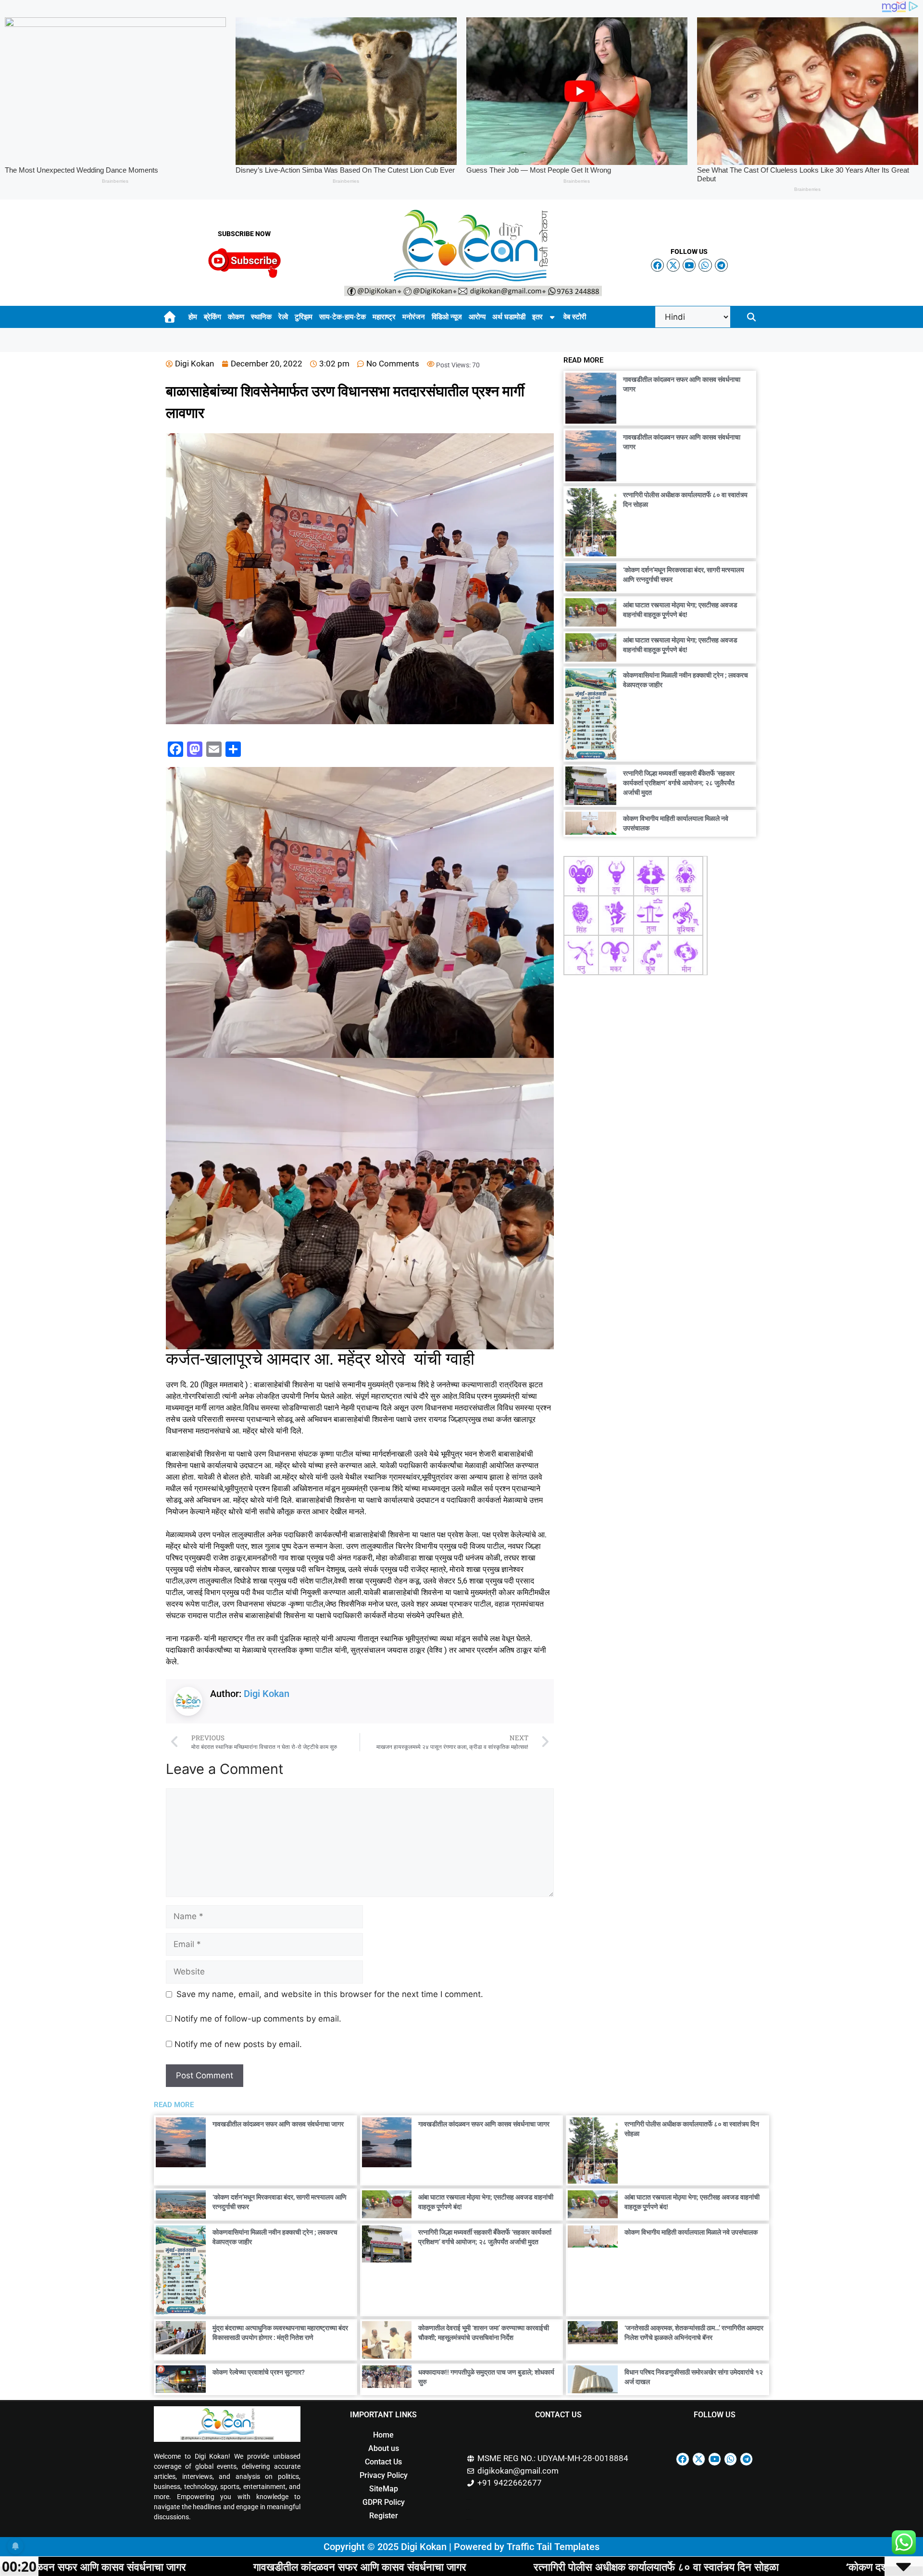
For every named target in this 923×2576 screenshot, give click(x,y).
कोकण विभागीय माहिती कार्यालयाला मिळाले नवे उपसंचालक (691, 2232)
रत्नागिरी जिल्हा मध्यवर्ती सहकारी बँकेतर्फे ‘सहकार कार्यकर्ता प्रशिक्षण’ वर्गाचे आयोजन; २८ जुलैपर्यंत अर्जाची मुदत (679, 783)
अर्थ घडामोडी (509, 317)
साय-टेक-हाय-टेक (343, 317)
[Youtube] (689, 265)
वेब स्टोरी (575, 317)
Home (383, 2435)
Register (384, 2516)
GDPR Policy (384, 2502)
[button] (752, 317)
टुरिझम (304, 317)
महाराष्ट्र (384, 317)
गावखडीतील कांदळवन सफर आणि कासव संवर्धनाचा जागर (278, 2124)
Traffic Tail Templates (553, 2547)
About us (384, 2448)
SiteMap (384, 2489)
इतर (537, 317)
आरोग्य (477, 317)
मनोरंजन (414, 317)
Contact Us (383, 2462)
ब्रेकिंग (212, 317)
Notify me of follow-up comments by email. (258, 2019)
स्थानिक (261, 317)
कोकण (236, 317)
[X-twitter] (673, 265)
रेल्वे (283, 317)
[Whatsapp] (705, 265)
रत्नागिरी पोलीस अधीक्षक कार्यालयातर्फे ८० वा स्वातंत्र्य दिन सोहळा (410, 2566)
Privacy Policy (384, 2475)
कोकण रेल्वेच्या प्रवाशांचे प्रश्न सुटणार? (259, 2372)
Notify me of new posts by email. (238, 2044)
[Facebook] (657, 265)
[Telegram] (721, 265)
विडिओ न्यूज (447, 317)
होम (193, 317)
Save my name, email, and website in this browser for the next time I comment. (330, 1994)
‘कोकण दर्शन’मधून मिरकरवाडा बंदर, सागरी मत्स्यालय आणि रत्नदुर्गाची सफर (739, 2566)
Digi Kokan (267, 1694)
